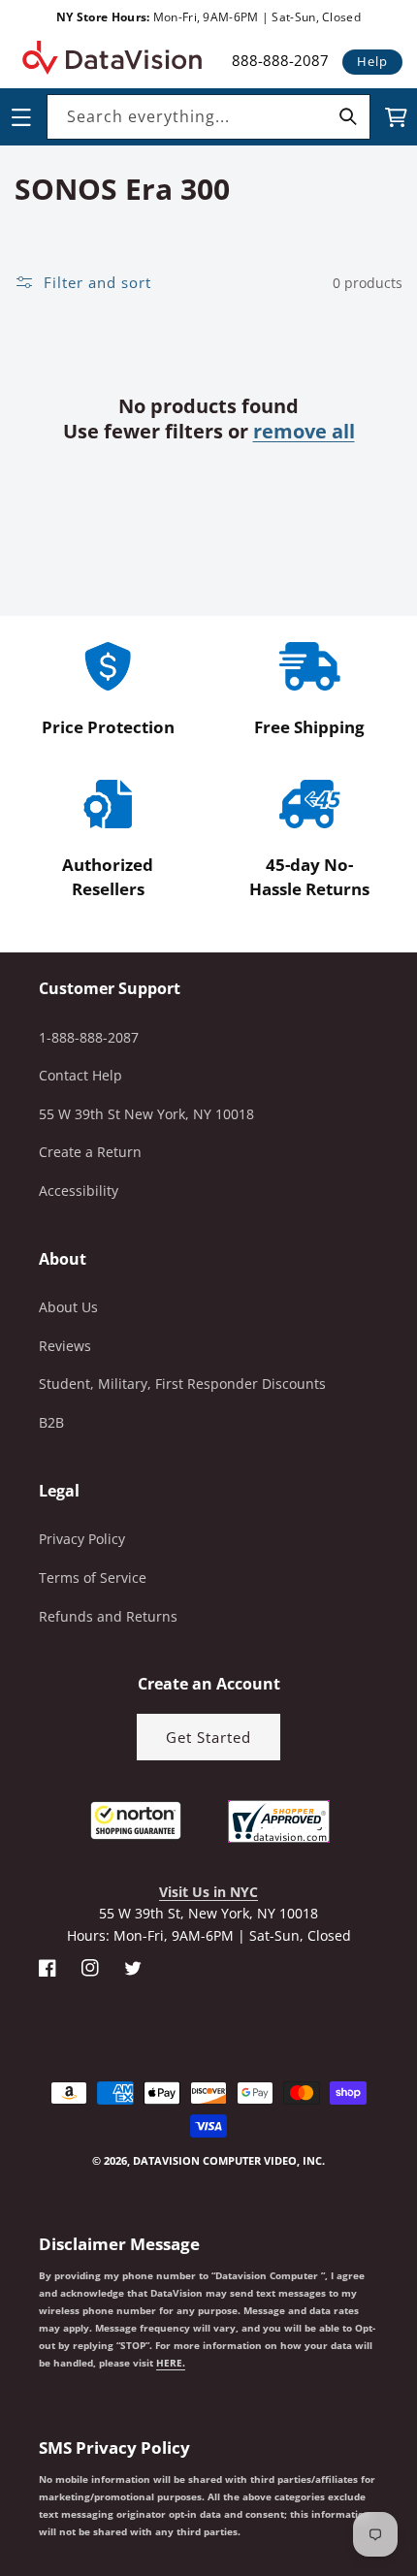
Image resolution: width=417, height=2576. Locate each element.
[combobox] (208, 117)
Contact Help (80, 1075)
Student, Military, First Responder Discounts (182, 1384)
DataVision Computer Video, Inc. (229, 2160)
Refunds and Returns (108, 1616)
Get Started (208, 1737)
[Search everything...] (348, 116)
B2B (51, 1422)
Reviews (65, 1346)
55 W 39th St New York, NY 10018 (146, 1114)
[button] (1, 2478)
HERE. (171, 2363)
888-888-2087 (280, 60)
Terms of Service (93, 1578)
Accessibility (79, 1191)
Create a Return (90, 1152)
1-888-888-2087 (89, 1037)
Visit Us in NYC (208, 1892)
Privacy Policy (82, 1539)
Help (372, 61)
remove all (304, 432)
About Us (68, 1307)
